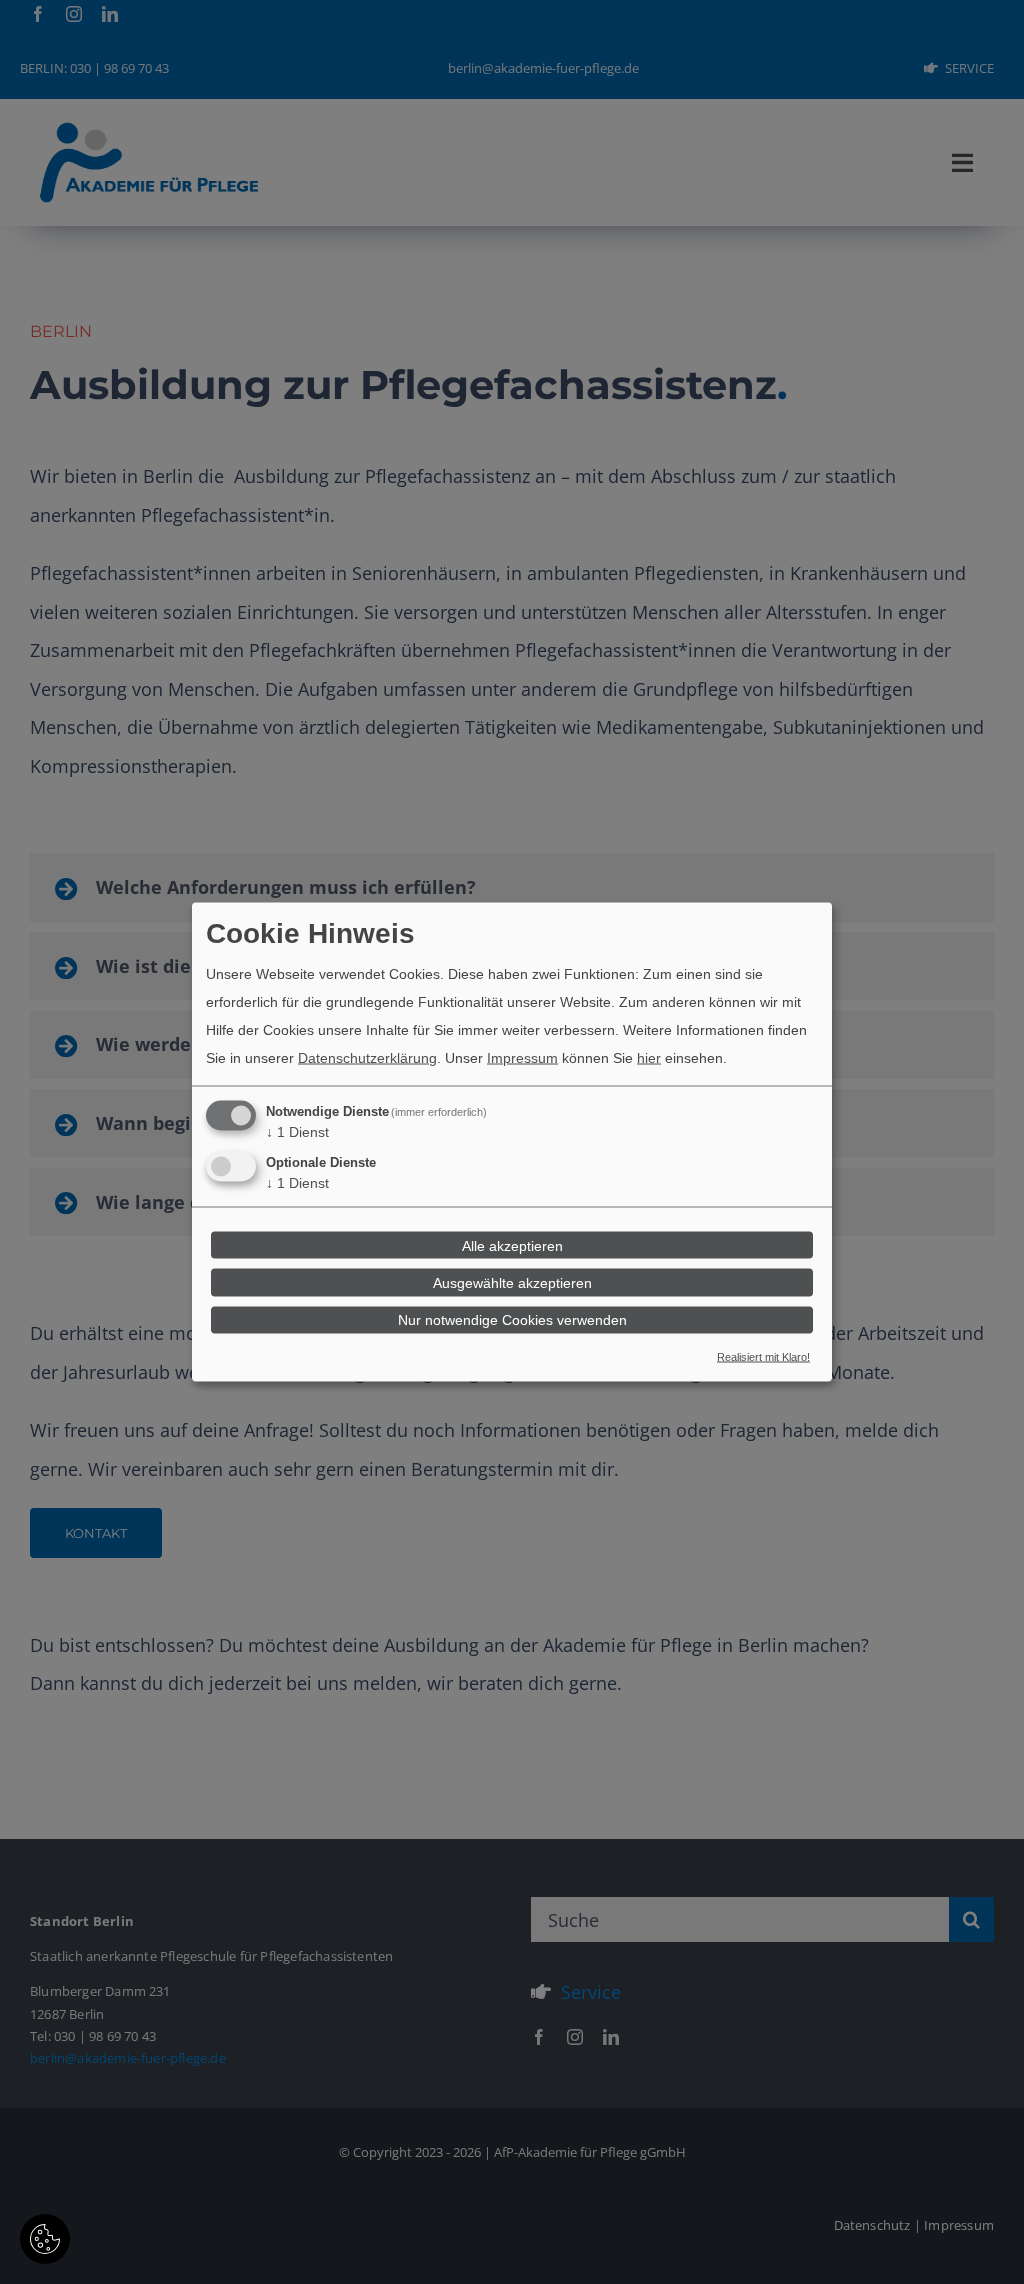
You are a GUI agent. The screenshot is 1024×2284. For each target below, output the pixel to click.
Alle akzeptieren (512, 1245)
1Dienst (297, 1132)
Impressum (522, 1058)
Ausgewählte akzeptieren (512, 1282)
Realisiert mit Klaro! (763, 1356)
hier (649, 1058)
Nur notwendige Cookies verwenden (512, 1320)
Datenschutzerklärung (367, 1058)
